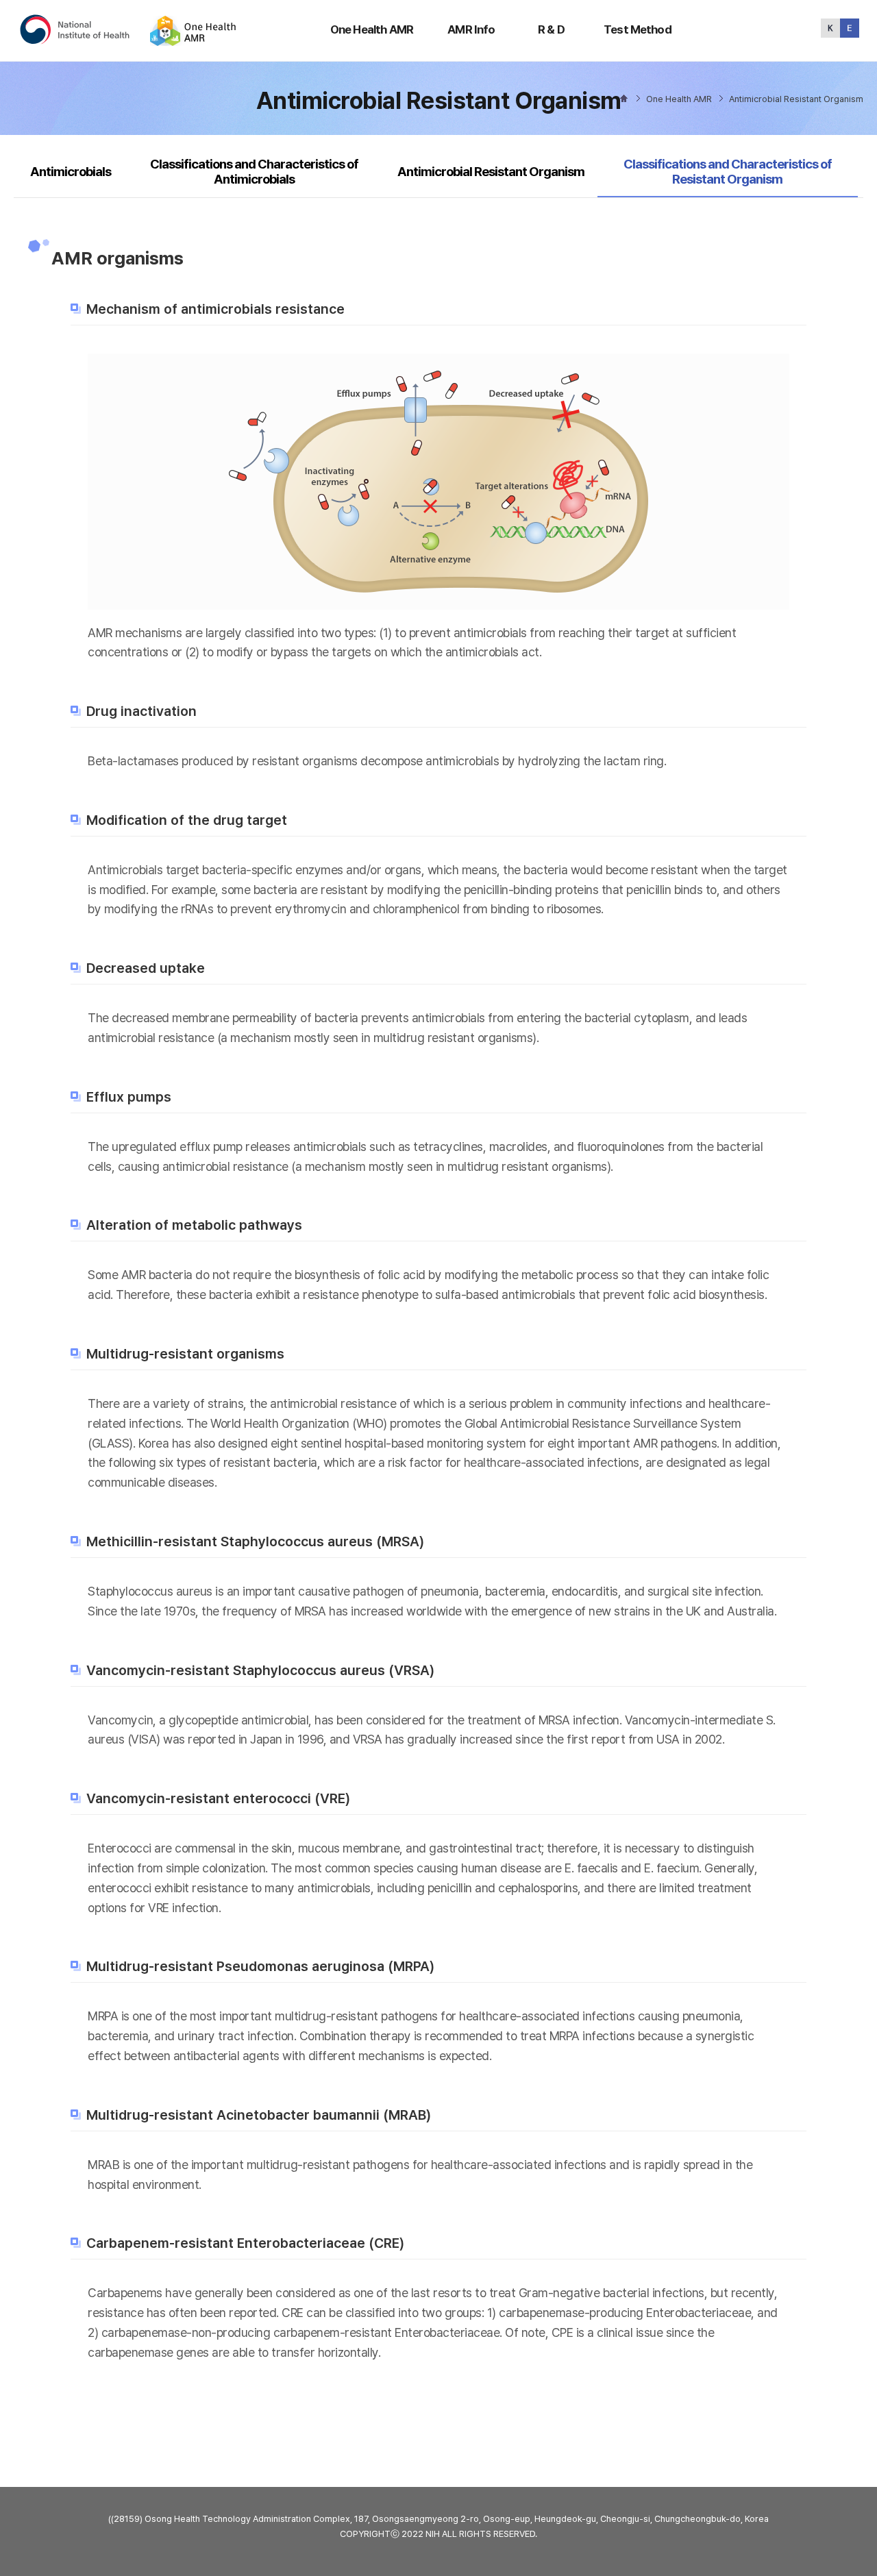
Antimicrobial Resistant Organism (491, 172)
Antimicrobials (71, 172)
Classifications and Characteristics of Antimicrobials (254, 172)
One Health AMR (372, 29)
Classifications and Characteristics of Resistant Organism (727, 171)
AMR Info (471, 29)
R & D (551, 29)
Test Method (638, 29)
